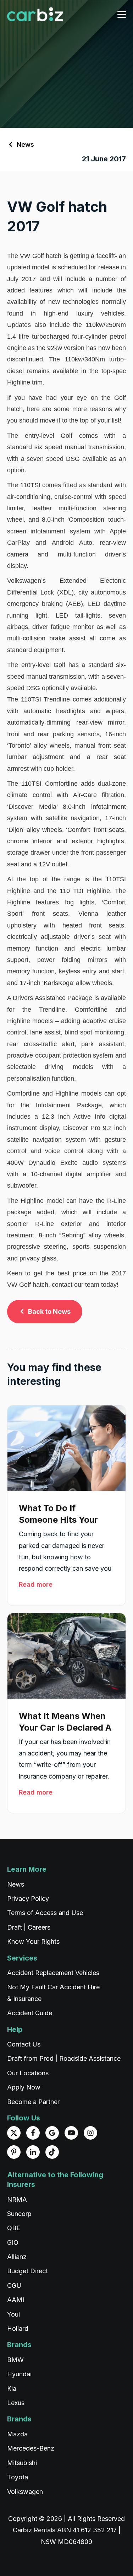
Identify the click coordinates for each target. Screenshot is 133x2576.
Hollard (18, 2328)
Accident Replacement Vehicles (53, 1973)
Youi (13, 2314)
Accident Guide (30, 2013)
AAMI (16, 2300)
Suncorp (19, 2214)
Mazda (17, 2434)
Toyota (18, 2477)
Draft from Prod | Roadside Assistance (64, 2058)
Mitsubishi (22, 2463)
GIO (13, 2242)
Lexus (16, 2403)
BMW (15, 2360)
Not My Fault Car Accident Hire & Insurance (53, 1993)
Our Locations (28, 2073)
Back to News (49, 1311)
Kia (12, 2389)
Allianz (17, 2257)
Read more (36, 1584)
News (25, 144)
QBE (14, 2228)
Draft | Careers (29, 1927)
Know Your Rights (33, 1942)
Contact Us (24, 2044)
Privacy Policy (28, 1899)
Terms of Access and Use (45, 1913)
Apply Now (24, 2087)
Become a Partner (33, 2102)
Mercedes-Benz (31, 2448)
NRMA (17, 2199)
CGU (14, 2285)
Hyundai (19, 2374)
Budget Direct (27, 2271)
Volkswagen (25, 2492)
